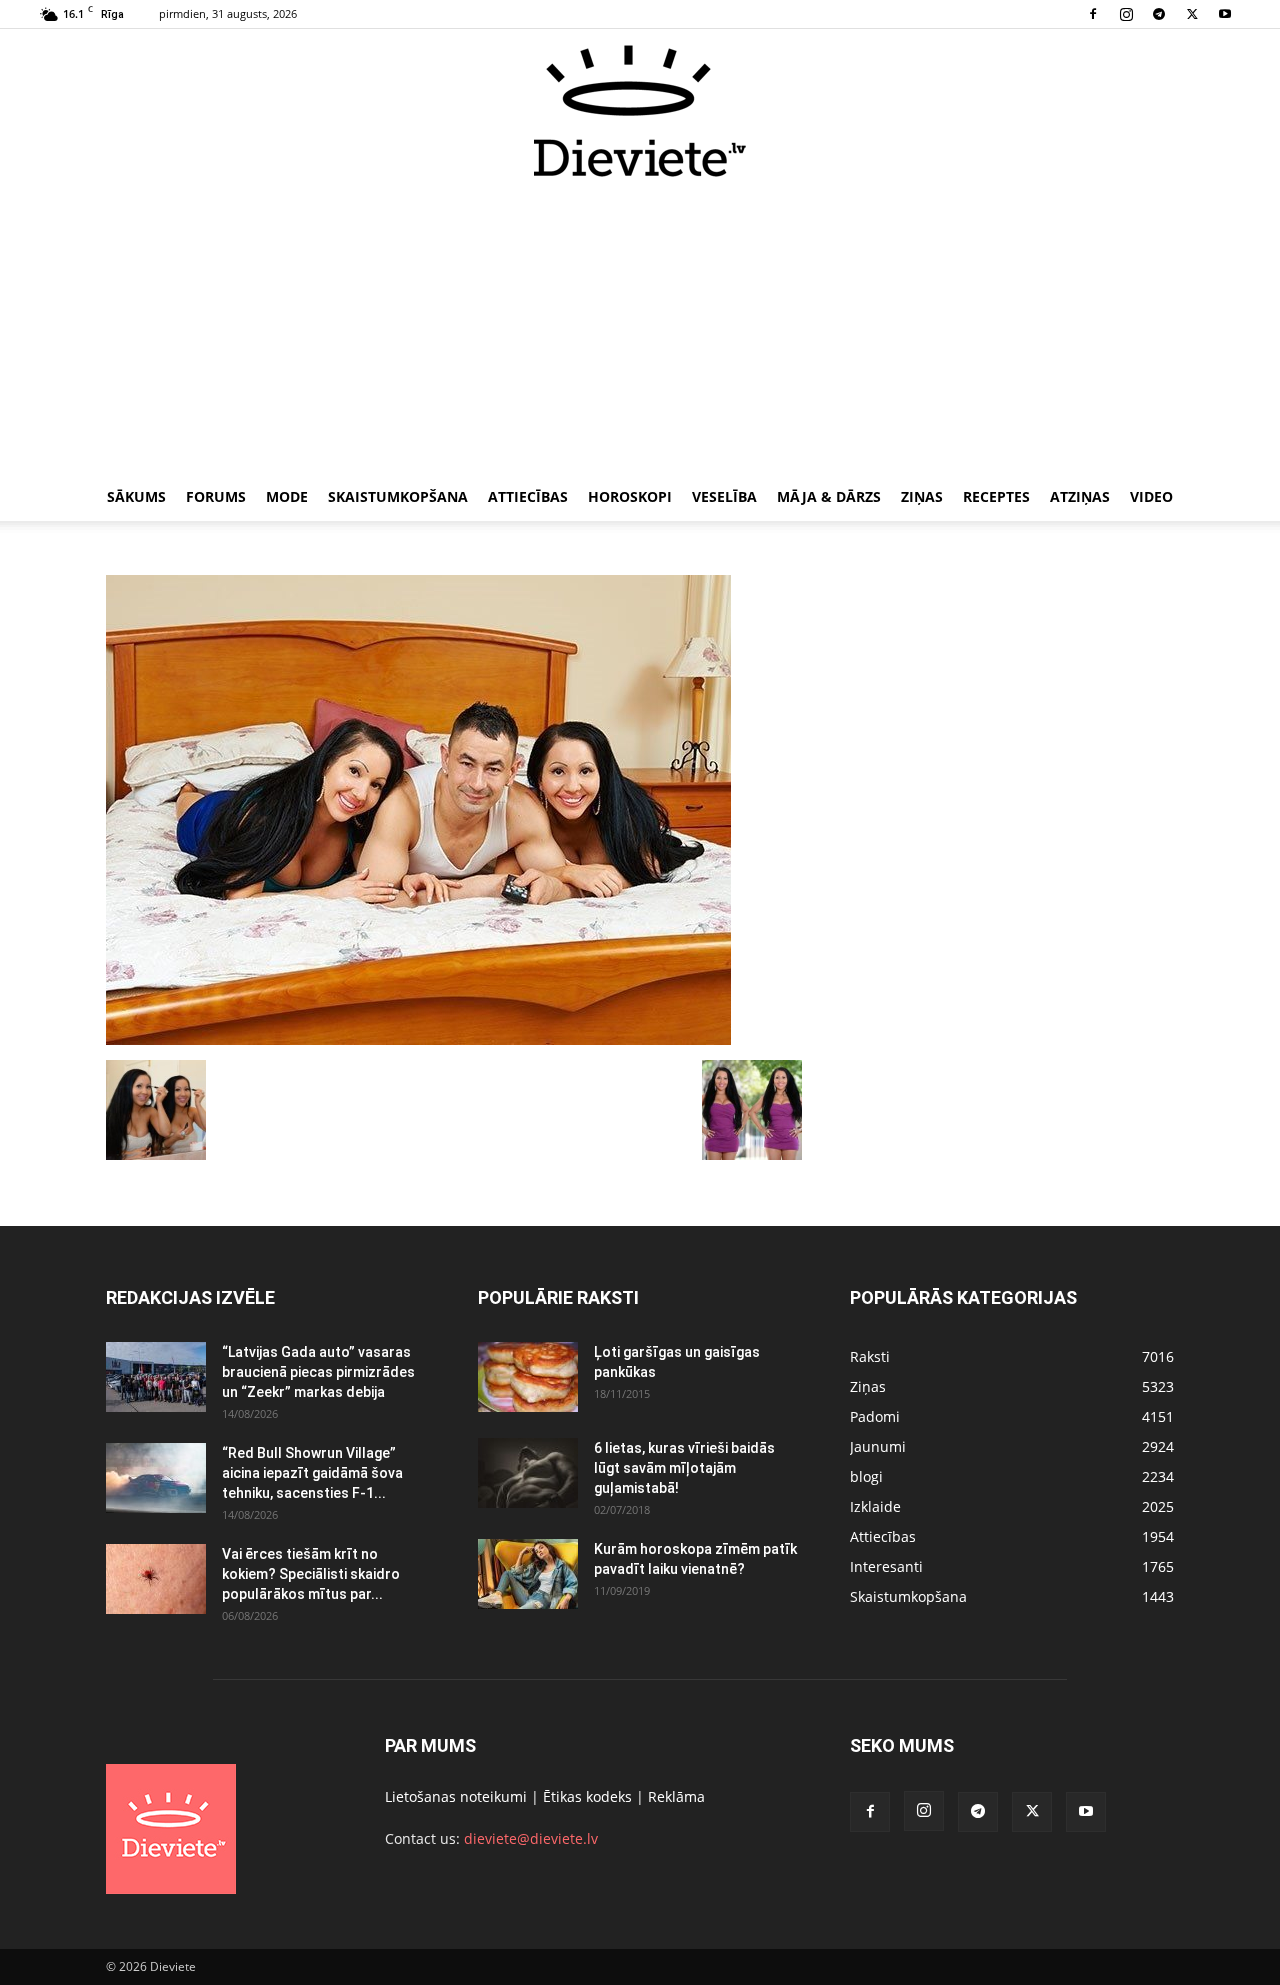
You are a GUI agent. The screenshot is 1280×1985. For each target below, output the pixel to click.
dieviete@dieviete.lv (531, 1838)
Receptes (996, 496)
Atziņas (1080, 496)
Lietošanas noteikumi (456, 1796)
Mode (287, 496)
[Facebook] (1093, 14)
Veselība (724, 496)
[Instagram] (1126, 14)
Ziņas (922, 496)
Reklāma (676, 1796)
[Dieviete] (640, 111)
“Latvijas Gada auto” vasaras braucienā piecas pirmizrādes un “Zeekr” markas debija (318, 1372)
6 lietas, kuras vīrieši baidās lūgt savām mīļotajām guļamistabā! (684, 1468)
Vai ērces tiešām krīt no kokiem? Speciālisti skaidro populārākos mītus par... (311, 1574)
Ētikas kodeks (587, 1796)
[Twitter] (1192, 14)
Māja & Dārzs (829, 496)
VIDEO (1151, 496)
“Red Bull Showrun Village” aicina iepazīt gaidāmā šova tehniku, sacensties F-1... (312, 1473)
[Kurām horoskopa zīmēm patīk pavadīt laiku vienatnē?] (528, 1574)
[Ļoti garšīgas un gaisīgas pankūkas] (528, 1377)
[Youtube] (1225, 14)
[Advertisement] (640, 328)
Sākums (136, 496)
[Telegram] (1159, 14)
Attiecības (528, 496)
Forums (216, 496)
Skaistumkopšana (398, 496)
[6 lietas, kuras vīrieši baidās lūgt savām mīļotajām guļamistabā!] (528, 1473)
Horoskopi (630, 496)
